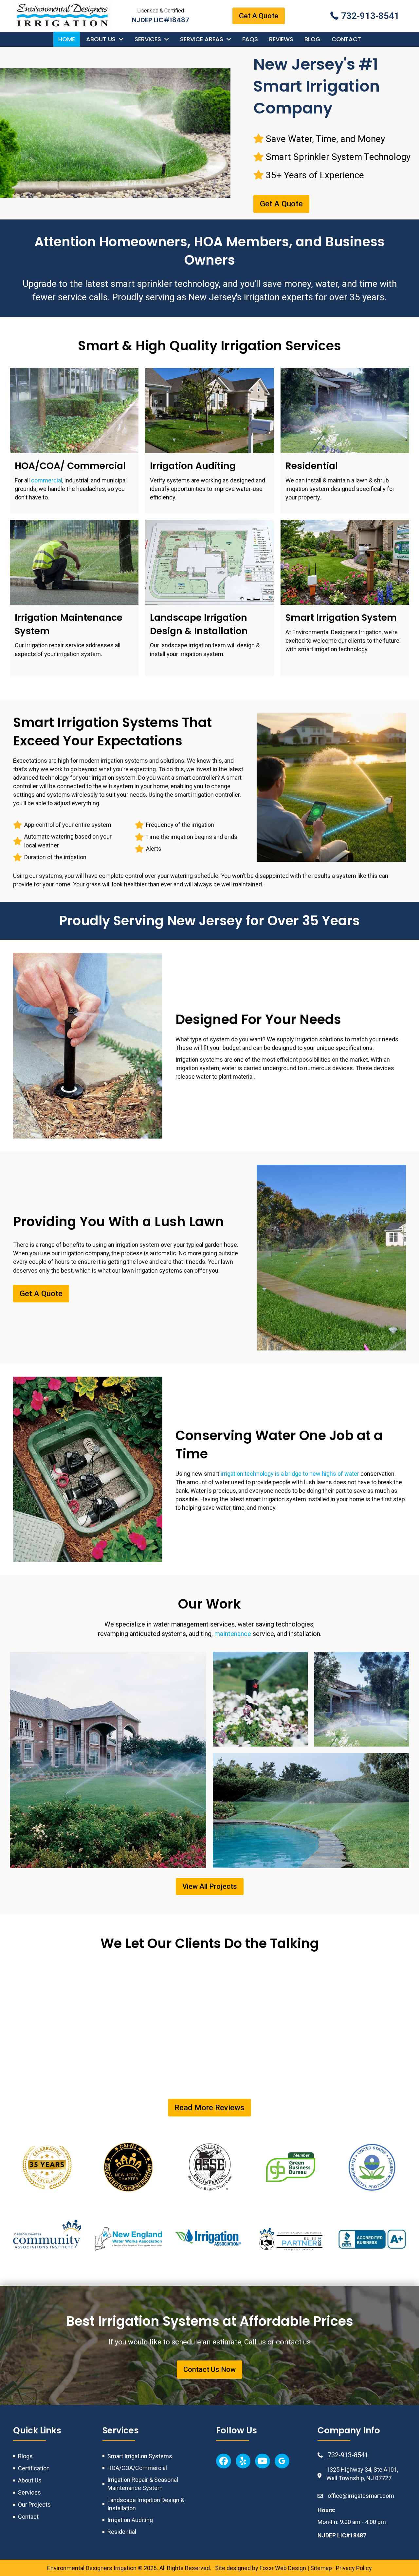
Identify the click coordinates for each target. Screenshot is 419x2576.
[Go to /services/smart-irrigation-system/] (345, 598)
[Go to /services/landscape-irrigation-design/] (209, 598)
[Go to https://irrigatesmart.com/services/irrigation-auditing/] (209, 441)
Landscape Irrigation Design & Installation (146, 2504)
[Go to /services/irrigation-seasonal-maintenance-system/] (74, 598)
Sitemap (321, 2568)
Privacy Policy (354, 2568)
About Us (30, 2480)
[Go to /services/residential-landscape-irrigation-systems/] (345, 441)
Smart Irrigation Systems (140, 2456)
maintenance (233, 1634)
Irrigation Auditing (130, 2520)
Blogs (25, 2456)
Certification (34, 2468)
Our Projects (34, 2505)
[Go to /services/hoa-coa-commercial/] (74, 441)
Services (29, 2492)
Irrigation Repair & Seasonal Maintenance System (143, 2484)
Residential (122, 2532)
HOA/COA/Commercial (137, 2468)
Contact (28, 2517)
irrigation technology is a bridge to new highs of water (290, 1474)
